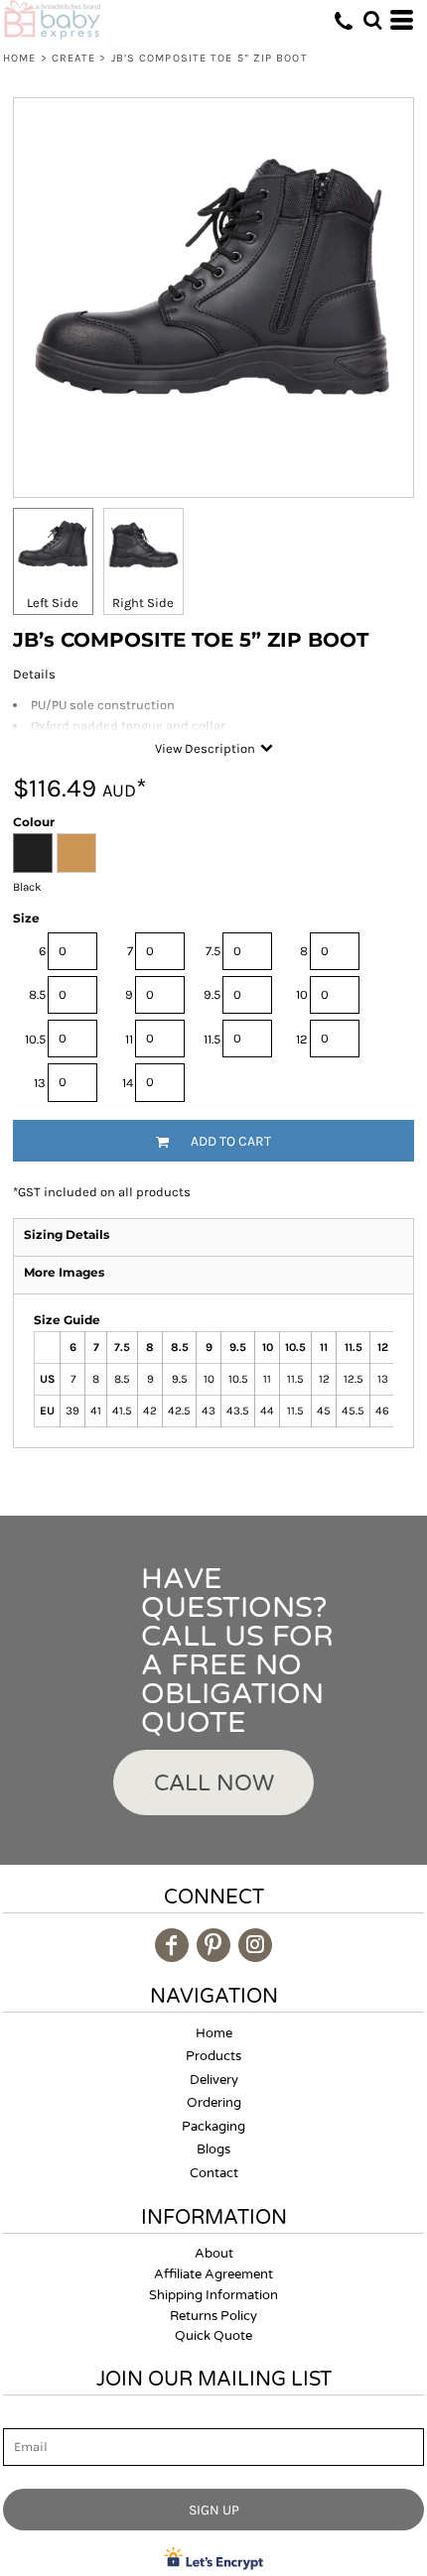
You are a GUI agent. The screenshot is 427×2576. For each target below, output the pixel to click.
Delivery (214, 2080)
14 (128, 1083)
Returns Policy (213, 2316)
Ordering (214, 2103)
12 (302, 1039)
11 (129, 1039)
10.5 (35, 1039)
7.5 (213, 951)
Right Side (143, 603)
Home (19, 58)
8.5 (37, 994)
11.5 (212, 1039)
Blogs (213, 2149)
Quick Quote (213, 2336)
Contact (214, 2173)
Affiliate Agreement (213, 2274)
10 (302, 994)
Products (213, 2056)
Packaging (213, 2127)
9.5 (212, 994)
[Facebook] (172, 1945)
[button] (372, 20)
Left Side (53, 603)
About (214, 2254)
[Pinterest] (213, 1945)
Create (74, 58)
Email (21, 2417)
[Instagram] (255, 1945)
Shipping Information (213, 2295)
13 (40, 1083)
